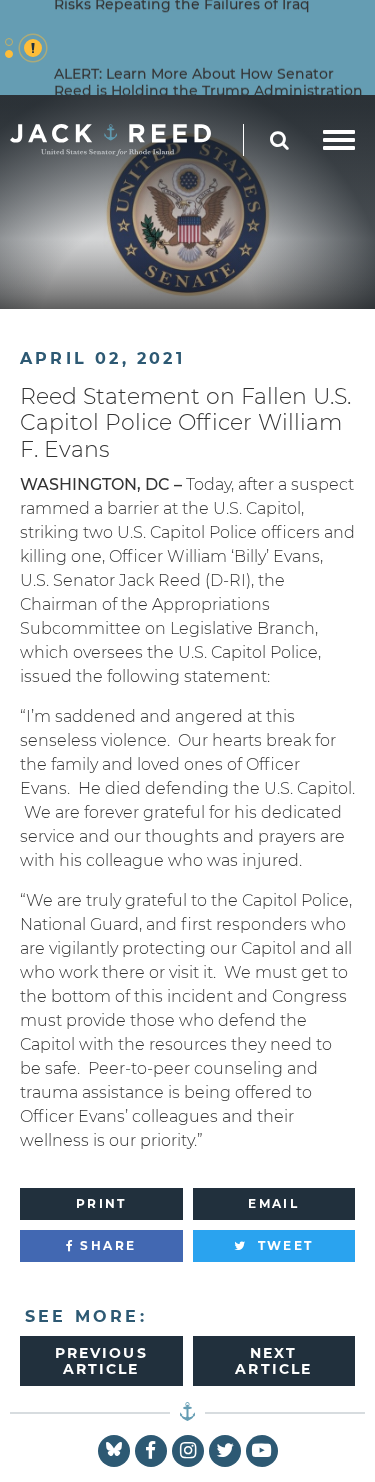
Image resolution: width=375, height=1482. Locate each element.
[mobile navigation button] (339, 140)
